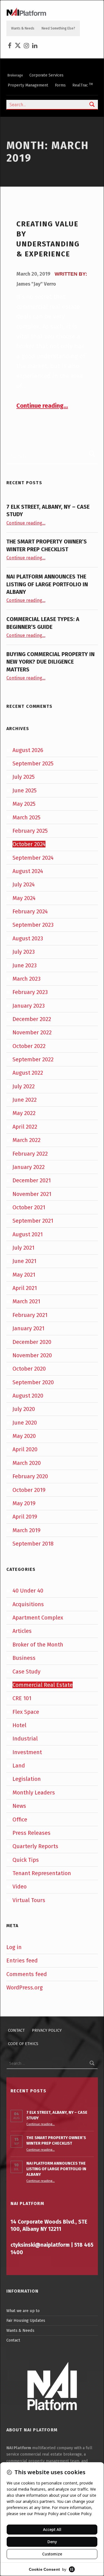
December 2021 (32, 1180)
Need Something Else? (58, 28)
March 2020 (27, 1463)
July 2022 (24, 1086)
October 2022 (29, 1046)
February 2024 (30, 911)
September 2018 (33, 1544)
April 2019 (25, 1517)
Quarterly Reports (35, 1846)
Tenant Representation (42, 1873)
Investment (27, 1752)
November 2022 (32, 1032)
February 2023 (30, 992)
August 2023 (28, 938)
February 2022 (30, 1154)
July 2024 (24, 884)
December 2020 (32, 1342)
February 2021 (30, 1315)
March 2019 (26, 1530)
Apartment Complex (38, 1618)
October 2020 (29, 1369)
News (19, 1806)
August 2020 (28, 1396)
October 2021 (29, 1207)
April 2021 (25, 1288)
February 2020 (30, 1476)
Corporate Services (46, 75)
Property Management (28, 85)
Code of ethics (23, 2044)
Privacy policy (47, 2030)
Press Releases (31, 1833)
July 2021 (23, 1248)
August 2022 (28, 1073)
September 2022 (33, 1059)
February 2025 (30, 831)
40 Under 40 (28, 1591)
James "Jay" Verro (36, 284)
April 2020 (25, 1449)
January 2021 (28, 1328)
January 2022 (29, 1167)
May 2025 (24, 804)
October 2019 (29, 1490)
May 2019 (24, 1503)
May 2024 (24, 898)
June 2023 (25, 965)
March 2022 (26, 1140)
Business (24, 1658)
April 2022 (25, 1127)
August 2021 (28, 1234)
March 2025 (26, 817)
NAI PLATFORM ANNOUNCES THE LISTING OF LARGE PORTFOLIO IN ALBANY (47, 584)
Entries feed (22, 1961)
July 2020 (24, 1409)
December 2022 (32, 1019)
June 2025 (25, 790)
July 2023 (24, 952)
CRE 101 (22, 1698)
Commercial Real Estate (43, 1685)
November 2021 (32, 1194)
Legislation (27, 1779)
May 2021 (24, 1275)
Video (20, 1887)
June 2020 (25, 1423)
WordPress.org (25, 1987)
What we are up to (23, 2311)
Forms (60, 85)
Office (20, 1819)
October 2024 (29, 844)
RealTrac (83, 85)
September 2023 (33, 925)
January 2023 (29, 1006)
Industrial (25, 1739)
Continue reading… (42, 406)
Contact (16, 2030)
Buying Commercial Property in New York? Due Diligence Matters (50, 662)
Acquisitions (28, 1604)
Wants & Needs (23, 28)
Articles (22, 1631)
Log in (14, 1947)
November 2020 (32, 1355)
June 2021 (24, 1261)
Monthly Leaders (34, 1793)
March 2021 (26, 1301)
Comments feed (27, 1974)
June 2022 (25, 1100)
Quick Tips (26, 1860)
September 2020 (33, 1382)
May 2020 (24, 1436)
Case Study (26, 1672)
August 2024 (28, 871)
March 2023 (26, 979)
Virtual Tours (29, 1900)
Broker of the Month (38, 1645)
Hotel (19, 1725)
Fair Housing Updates (26, 2320)
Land (19, 1766)
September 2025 (33, 763)
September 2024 (33, 858)
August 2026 (28, 750)
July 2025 (24, 777)
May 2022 (24, 1113)
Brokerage (15, 75)
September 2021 (33, 1221)
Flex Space (26, 1712)
